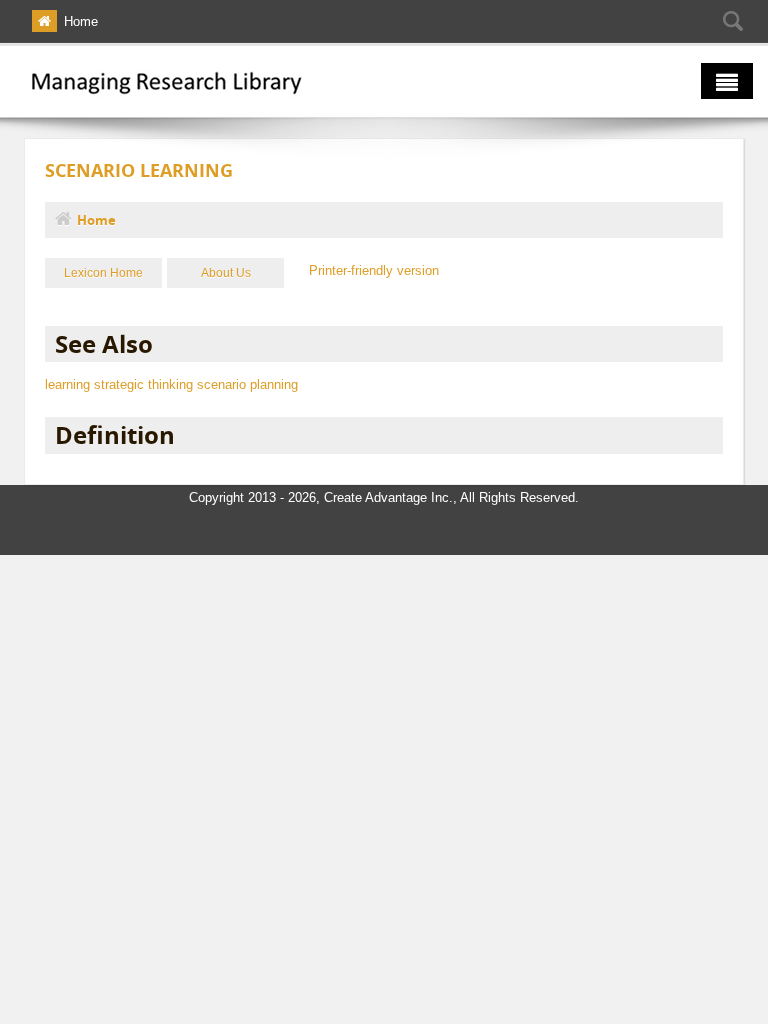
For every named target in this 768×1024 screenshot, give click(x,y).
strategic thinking (143, 384)
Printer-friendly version (374, 270)
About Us (226, 272)
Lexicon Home (103, 272)
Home (81, 21)
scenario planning (247, 384)
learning (67, 384)
